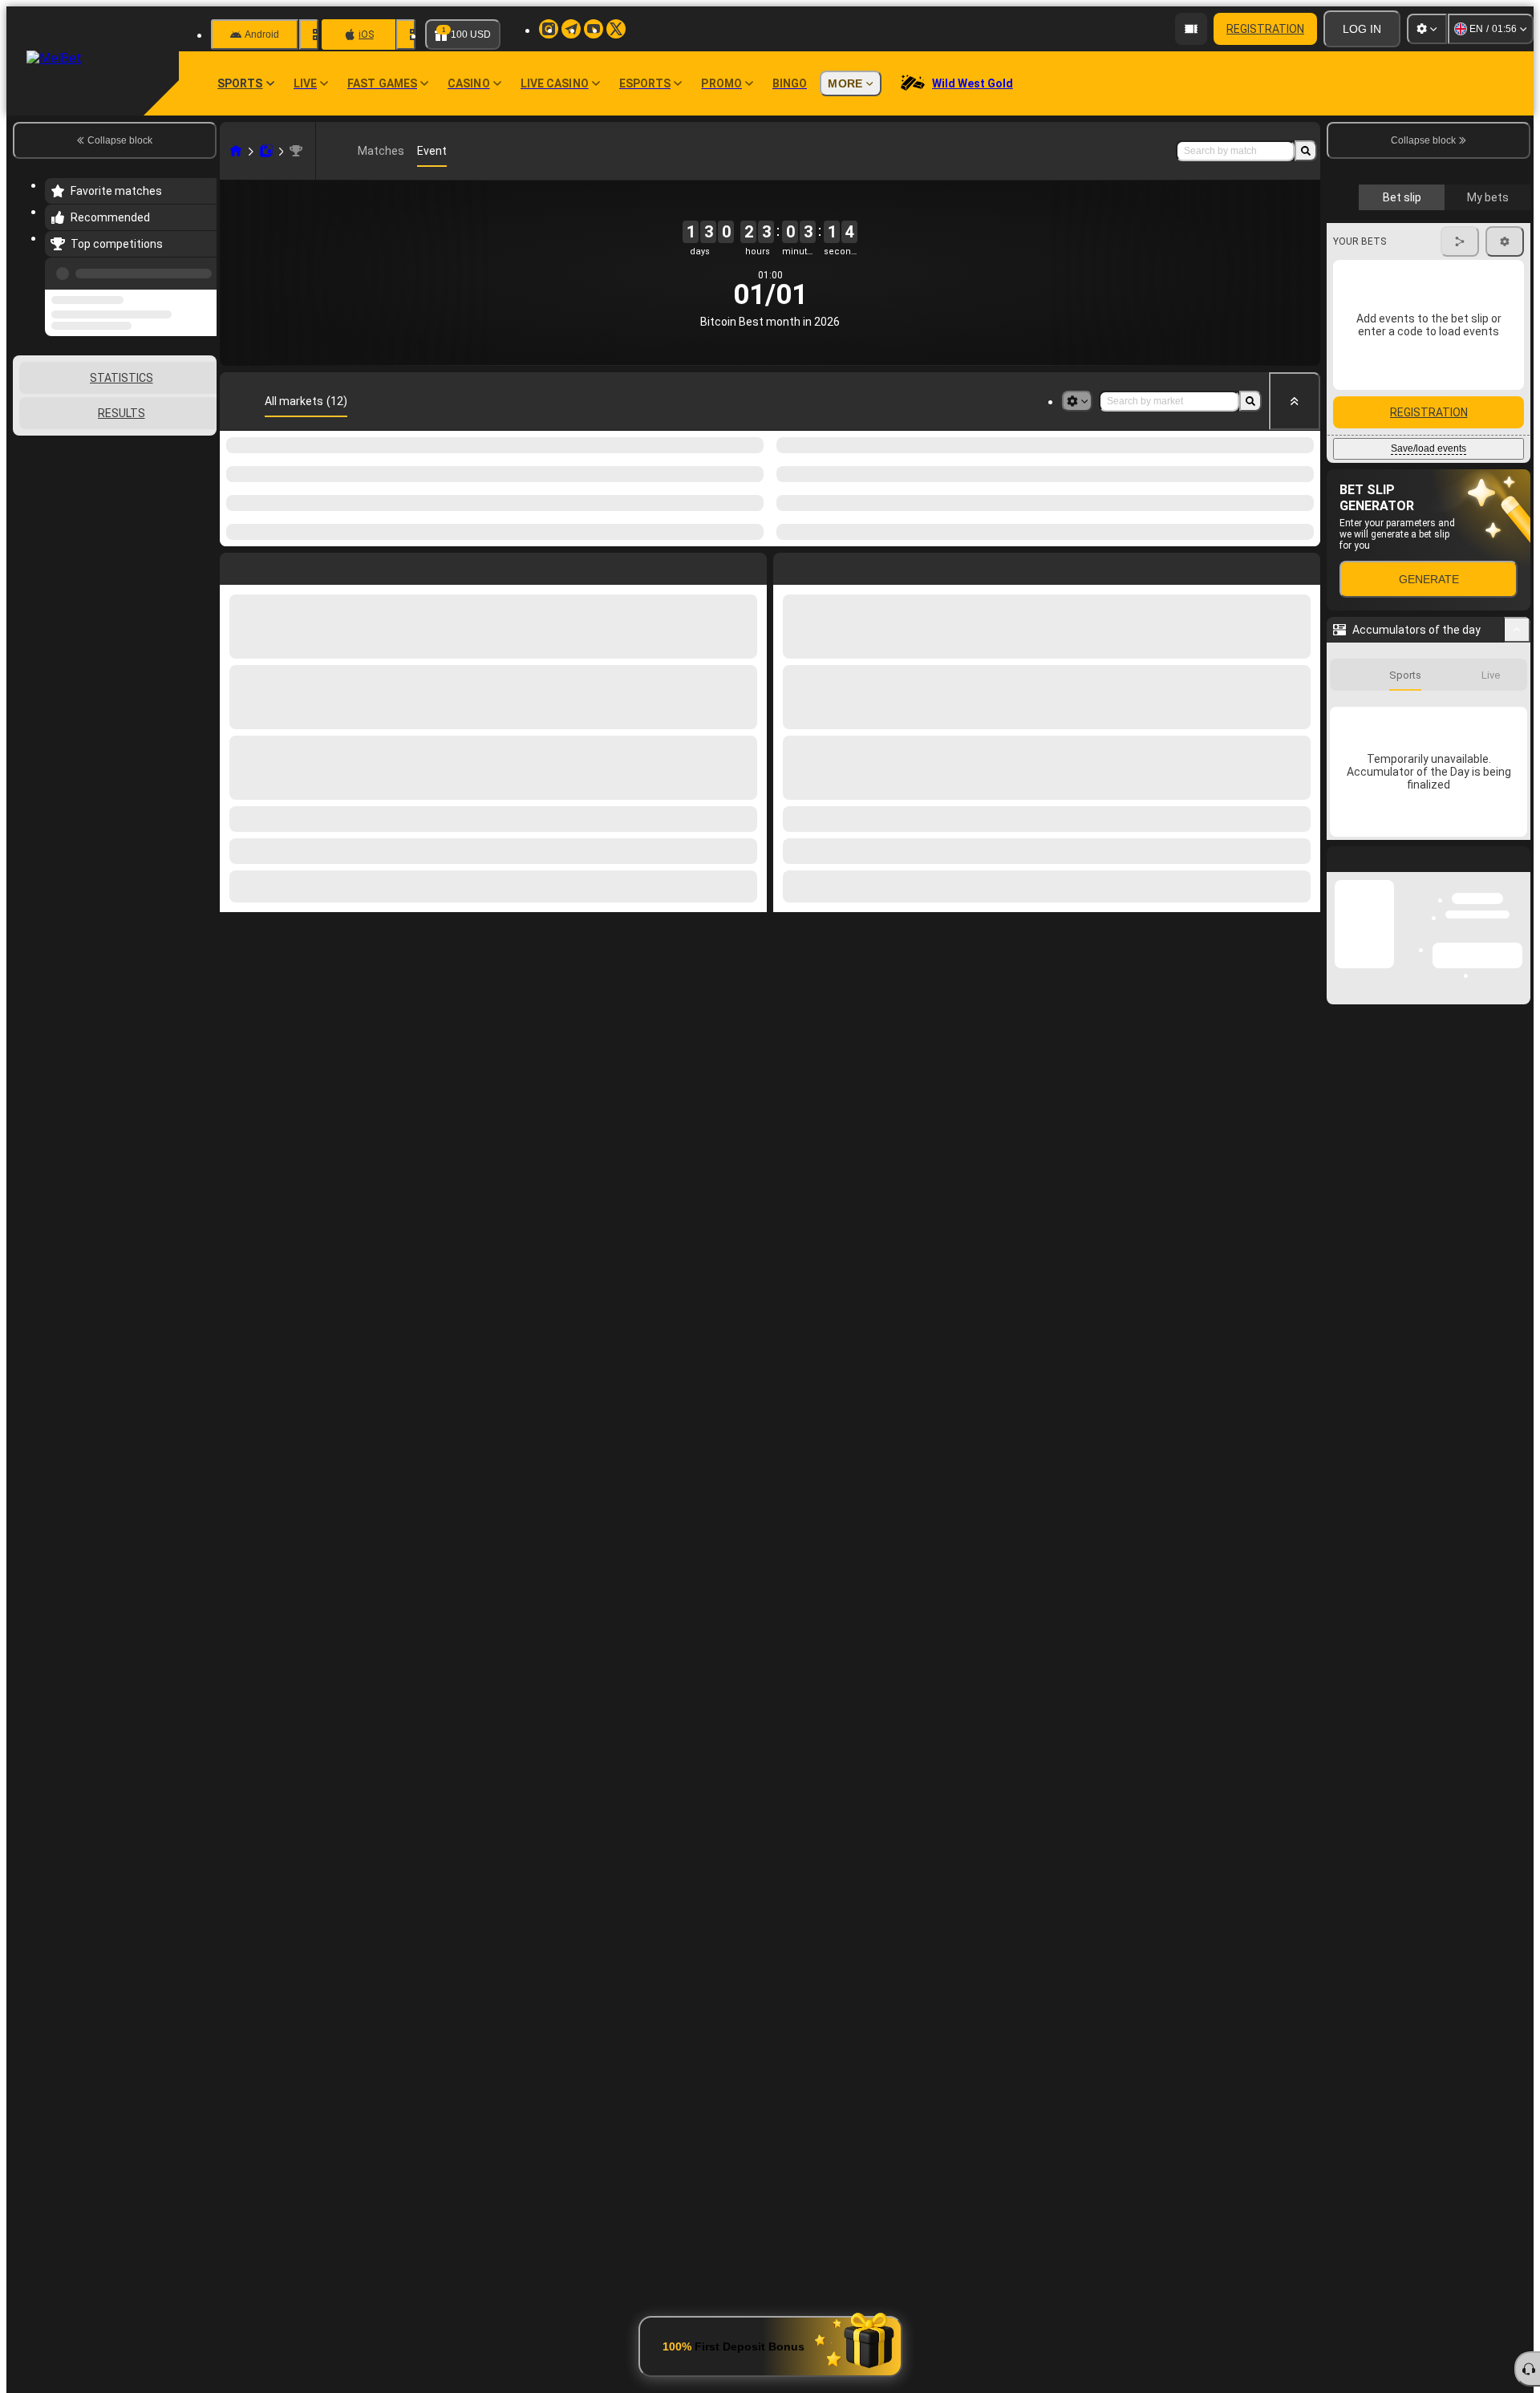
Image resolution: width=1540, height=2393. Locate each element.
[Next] (822, 566)
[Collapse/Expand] (1517, 921)
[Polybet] (266, 151)
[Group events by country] (203, 400)
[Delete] (1304, 566)
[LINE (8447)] (236, 151)
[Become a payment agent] (1191, 29)
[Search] (1306, 151)
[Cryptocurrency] (296, 151)
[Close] (1518, 1163)
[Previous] (200, 270)
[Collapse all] (1295, 401)
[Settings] (1427, 29)
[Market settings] (1077, 401)
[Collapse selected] (183, 400)
